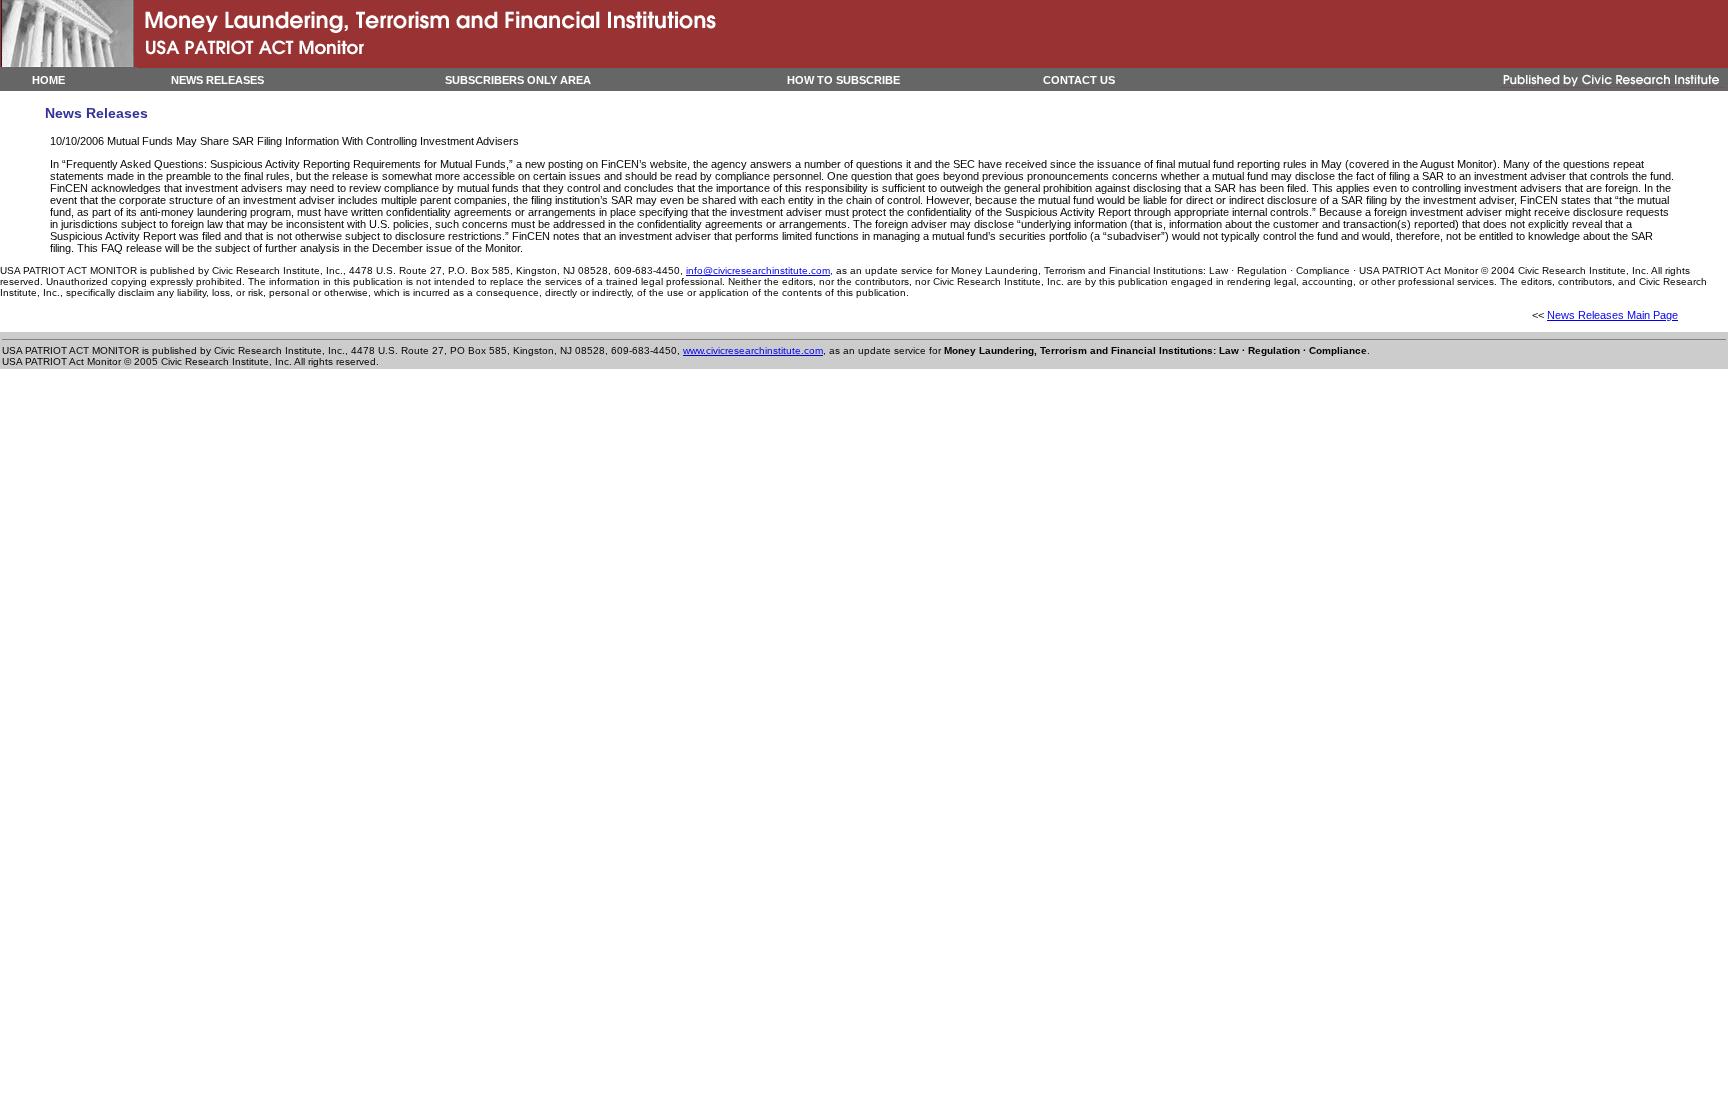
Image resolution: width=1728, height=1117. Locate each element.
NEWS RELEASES (217, 80)
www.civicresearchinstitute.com (753, 350)
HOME (48, 80)
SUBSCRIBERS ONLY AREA (518, 80)
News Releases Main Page (1612, 315)
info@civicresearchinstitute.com (758, 270)
